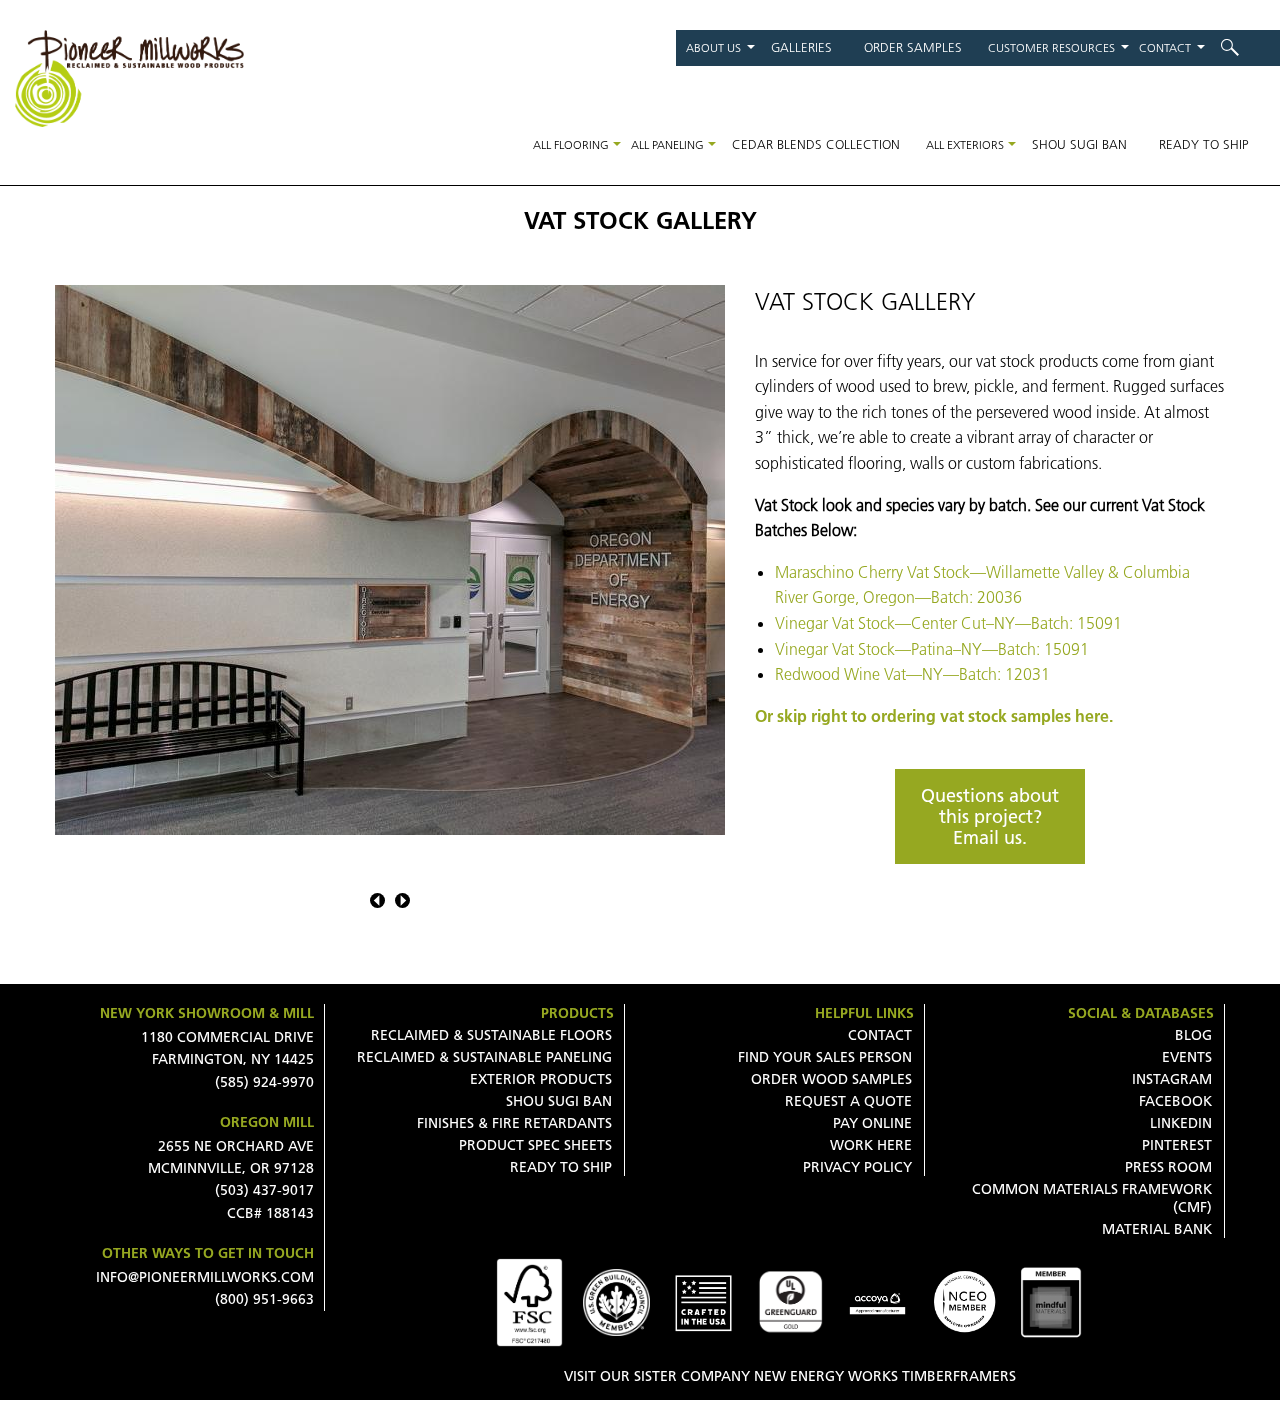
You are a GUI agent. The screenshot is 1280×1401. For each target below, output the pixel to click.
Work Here (871, 1145)
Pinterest (1177, 1145)
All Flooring (571, 144)
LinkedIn (1181, 1123)
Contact (1165, 47)
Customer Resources (1051, 47)
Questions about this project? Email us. (990, 816)
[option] (390, 560)
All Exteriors (965, 144)
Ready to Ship (1204, 144)
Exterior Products (541, 1079)
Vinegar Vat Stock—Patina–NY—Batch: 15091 (932, 649)
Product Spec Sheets (535, 1145)
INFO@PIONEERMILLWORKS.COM (205, 1277)
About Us (713, 47)
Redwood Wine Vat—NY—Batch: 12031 (912, 674)
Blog (1193, 1035)
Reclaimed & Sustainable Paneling (484, 1057)
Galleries (801, 47)
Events (1187, 1057)
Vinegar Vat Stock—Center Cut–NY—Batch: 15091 (948, 623)
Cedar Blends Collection (816, 144)
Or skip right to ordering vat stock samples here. (934, 716)
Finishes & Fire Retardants (514, 1123)
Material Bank (1157, 1229)
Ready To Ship (561, 1167)
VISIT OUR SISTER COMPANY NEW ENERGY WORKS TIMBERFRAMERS (790, 1376)
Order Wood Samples (831, 1079)
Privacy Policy (857, 1167)
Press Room (1168, 1167)
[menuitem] (1242, 47)
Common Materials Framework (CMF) (1092, 1198)
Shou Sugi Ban (1079, 144)
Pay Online (872, 1123)
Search (1242, 47)
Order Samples (913, 47)
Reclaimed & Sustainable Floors (491, 1035)
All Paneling (667, 144)
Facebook (1175, 1101)
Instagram (1172, 1079)
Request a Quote (848, 1101)
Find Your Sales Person (825, 1057)
